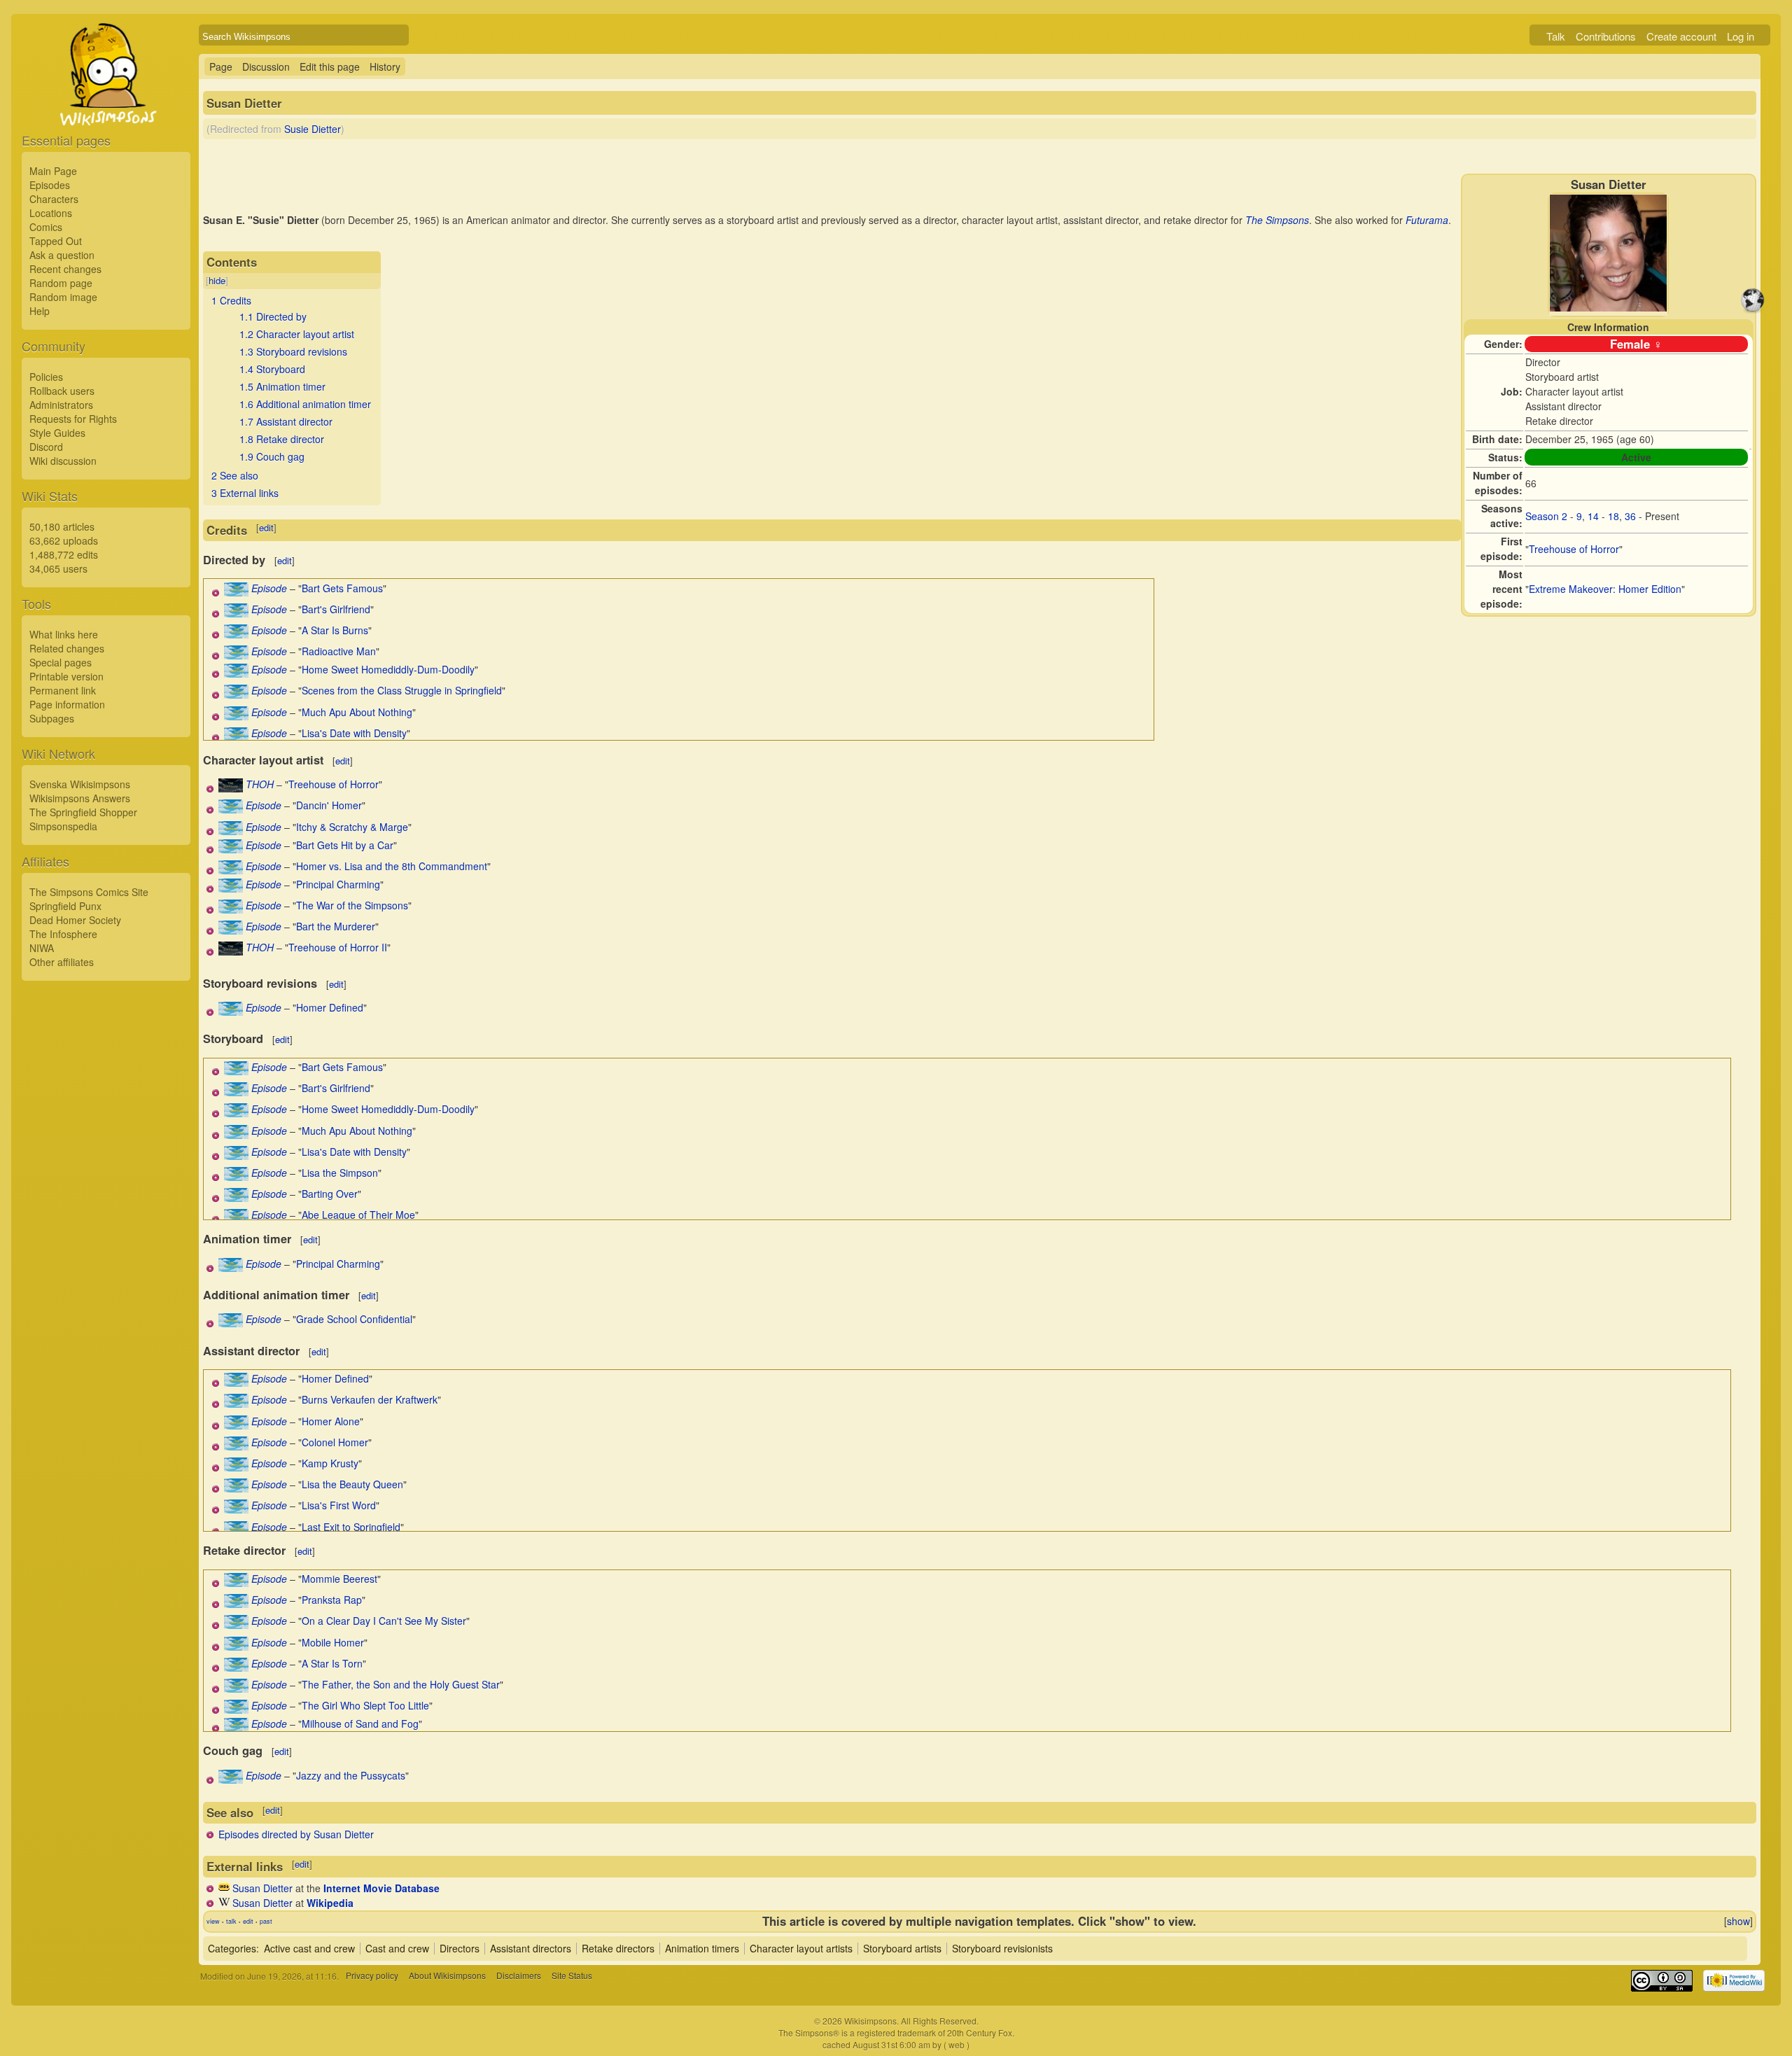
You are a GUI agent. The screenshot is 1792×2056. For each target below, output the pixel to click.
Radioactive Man (339, 651)
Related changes (67, 648)
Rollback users (62, 391)
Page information (67, 704)
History (385, 67)
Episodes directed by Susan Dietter (296, 1834)
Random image (63, 297)
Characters (54, 199)
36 (1630, 516)
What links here (64, 634)
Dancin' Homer (329, 805)
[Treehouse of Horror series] (231, 788)
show (1738, 1921)
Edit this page (330, 67)
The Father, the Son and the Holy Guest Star (401, 1684)
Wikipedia (330, 1903)
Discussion (266, 67)
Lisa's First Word (339, 1505)
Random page (61, 283)
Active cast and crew (309, 1948)
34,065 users (58, 568)
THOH (260, 784)
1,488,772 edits (64, 554)
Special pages (61, 662)
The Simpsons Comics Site (89, 892)
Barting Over (330, 1194)
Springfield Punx (65, 906)
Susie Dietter (313, 129)
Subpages (52, 718)
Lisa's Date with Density (354, 733)
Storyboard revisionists (1002, 1948)
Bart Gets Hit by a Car (345, 845)
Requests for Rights (73, 419)
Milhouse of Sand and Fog (360, 1723)
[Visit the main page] (106, 106)
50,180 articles (62, 526)
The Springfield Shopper (83, 812)
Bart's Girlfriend (336, 609)
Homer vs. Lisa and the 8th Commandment (392, 866)
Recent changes (65, 269)
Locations (51, 213)
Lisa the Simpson (340, 1173)
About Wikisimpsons (447, 1976)
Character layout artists (801, 1948)
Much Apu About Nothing (357, 712)
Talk (1556, 36)
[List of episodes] (236, 592)
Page (221, 67)
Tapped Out (56, 241)
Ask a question (62, 255)
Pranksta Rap (332, 1600)
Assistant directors (531, 1948)
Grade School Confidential (354, 1319)
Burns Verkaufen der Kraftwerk (370, 1399)
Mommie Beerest (339, 1579)
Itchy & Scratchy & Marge (352, 827)
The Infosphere (63, 934)
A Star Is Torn (332, 1663)
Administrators (61, 405)
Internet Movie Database (381, 1888)
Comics (46, 227)
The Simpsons (1277, 220)
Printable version (66, 676)
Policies (46, 377)
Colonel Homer (335, 1442)
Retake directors (618, 1948)
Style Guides (57, 433)
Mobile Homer (333, 1642)
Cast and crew (397, 1948)
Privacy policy (372, 1976)
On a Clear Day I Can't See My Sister (384, 1621)
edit (266, 527)
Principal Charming (338, 884)
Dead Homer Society (75, 920)
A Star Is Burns (335, 630)
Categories (232, 1948)
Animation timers (702, 1948)
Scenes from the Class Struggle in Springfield (402, 690)
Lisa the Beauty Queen (352, 1484)
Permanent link (63, 690)
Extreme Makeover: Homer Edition (1605, 589)
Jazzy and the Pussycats (351, 1775)
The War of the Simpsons (352, 905)
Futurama (1427, 220)
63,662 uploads (64, 540)
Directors (460, 1948)
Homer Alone (331, 1421)
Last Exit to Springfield (351, 1527)
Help (40, 311)
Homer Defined (330, 1007)
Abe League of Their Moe (358, 1215)
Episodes (50, 185)
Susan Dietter (262, 1888)
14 (1593, 516)
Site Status (572, 1976)
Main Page (53, 171)
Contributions (1606, 36)
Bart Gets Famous (342, 588)
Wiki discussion (63, 461)
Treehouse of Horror (1574, 549)
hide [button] (217, 280)
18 (1613, 516)
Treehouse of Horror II (338, 947)
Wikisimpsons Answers (80, 798)
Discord (46, 447)
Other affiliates (62, 962)
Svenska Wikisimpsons (80, 784)
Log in (1741, 36)
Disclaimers (519, 1976)
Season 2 (1546, 516)
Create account (1681, 36)
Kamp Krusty (330, 1463)
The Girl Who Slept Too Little (365, 1705)
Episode (269, 588)
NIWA (42, 948)
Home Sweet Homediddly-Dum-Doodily (388, 669)
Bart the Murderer (336, 926)
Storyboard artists (902, 1948)
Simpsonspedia (63, 826)
